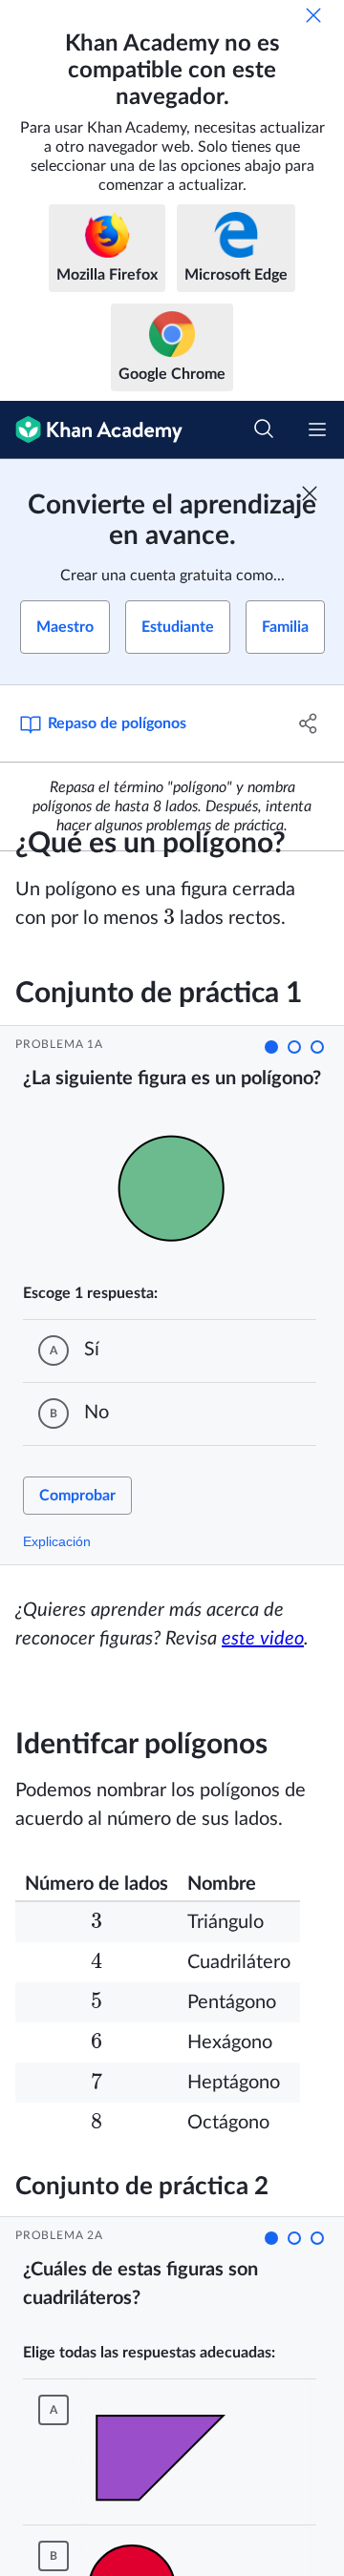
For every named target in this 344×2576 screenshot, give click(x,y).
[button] (271, 1047)
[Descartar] (313, 15)
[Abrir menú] (317, 429)
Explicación (57, 1541)
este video (263, 1639)
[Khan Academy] (91, 430)
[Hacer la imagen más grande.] (178, 1188)
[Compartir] (309, 723)
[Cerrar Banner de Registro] (310, 493)
